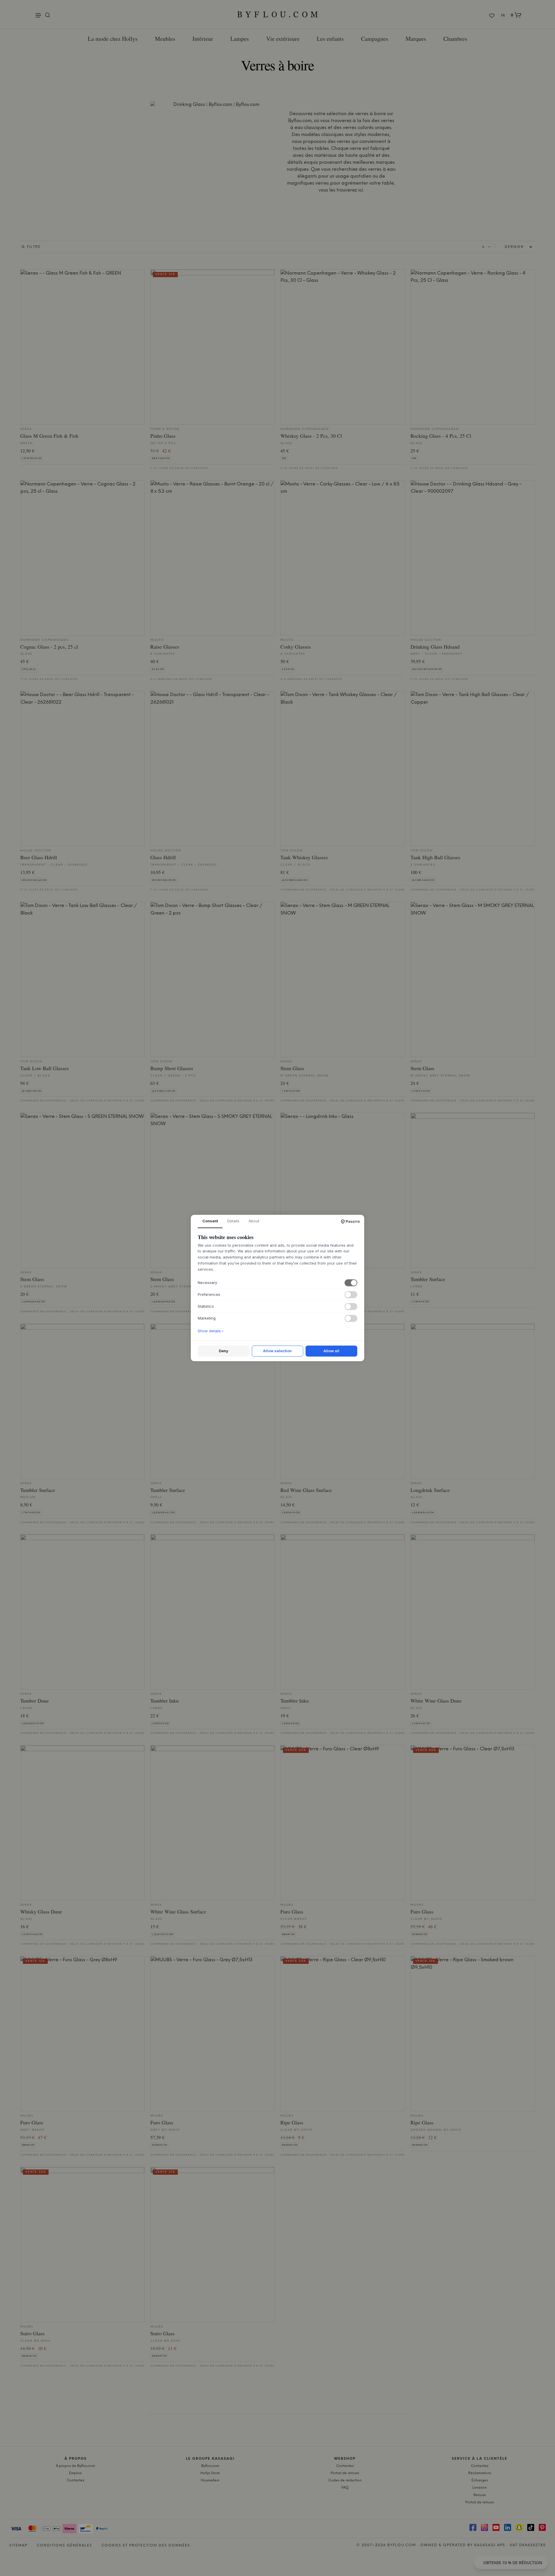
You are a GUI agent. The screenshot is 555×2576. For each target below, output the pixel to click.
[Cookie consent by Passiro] (350, 1221)
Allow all (331, 1351)
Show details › (211, 1331)
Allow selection (277, 1351)
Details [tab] (233, 1221)
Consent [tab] (210, 1221)
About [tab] (254, 1221)
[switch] (351, 1283)
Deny (224, 1351)
